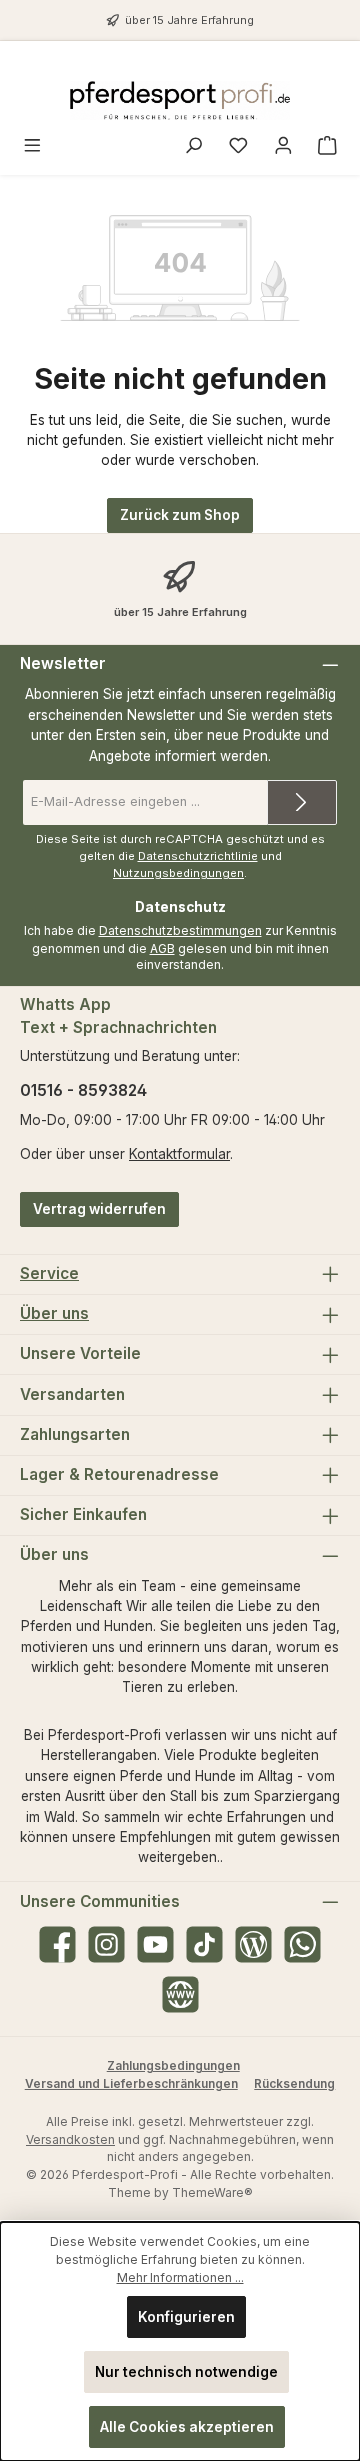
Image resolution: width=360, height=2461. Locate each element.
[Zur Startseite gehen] (180, 100)
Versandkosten (70, 2139)
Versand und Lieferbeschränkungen (131, 2083)
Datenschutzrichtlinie (198, 856)
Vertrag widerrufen (99, 1209)
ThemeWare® (212, 2192)
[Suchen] (193, 147)
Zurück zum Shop (180, 515)
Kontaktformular (179, 1154)
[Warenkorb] (327, 147)
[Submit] (302, 802)
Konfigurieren (186, 2317)
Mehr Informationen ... (180, 2277)
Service (49, 1273)
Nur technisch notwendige (186, 2372)
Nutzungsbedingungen (178, 873)
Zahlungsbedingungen (173, 2065)
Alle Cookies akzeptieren (187, 2427)
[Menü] (32, 147)
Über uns (54, 1313)
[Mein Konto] (283, 147)
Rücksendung (294, 2083)
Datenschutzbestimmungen (180, 930)
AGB (162, 948)
